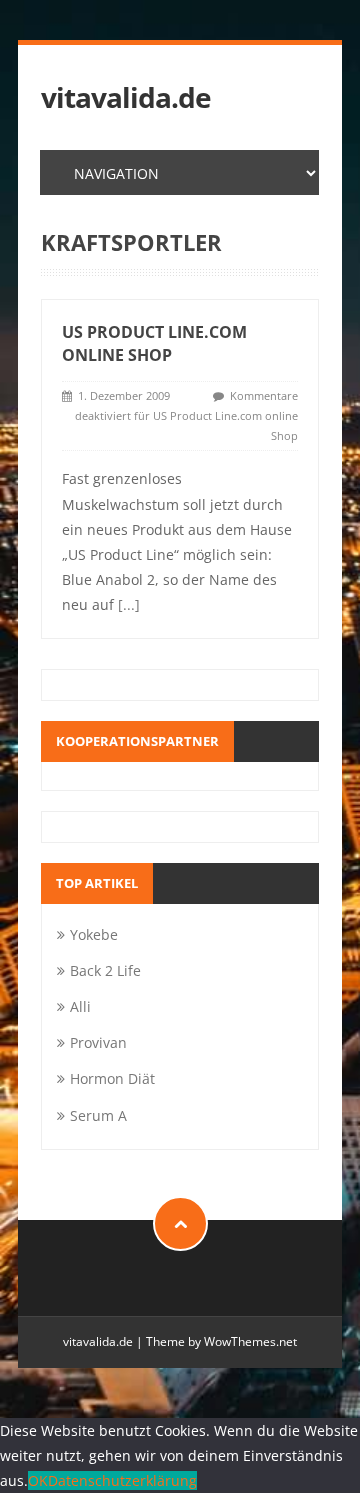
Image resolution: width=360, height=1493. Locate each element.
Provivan (98, 1042)
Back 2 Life (105, 970)
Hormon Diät (112, 1078)
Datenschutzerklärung (122, 1480)
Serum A (98, 1115)
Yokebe (94, 934)
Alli (80, 1006)
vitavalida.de (126, 97)
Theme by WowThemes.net (221, 1341)
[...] (129, 604)
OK (38, 1480)
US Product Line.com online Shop (154, 343)
